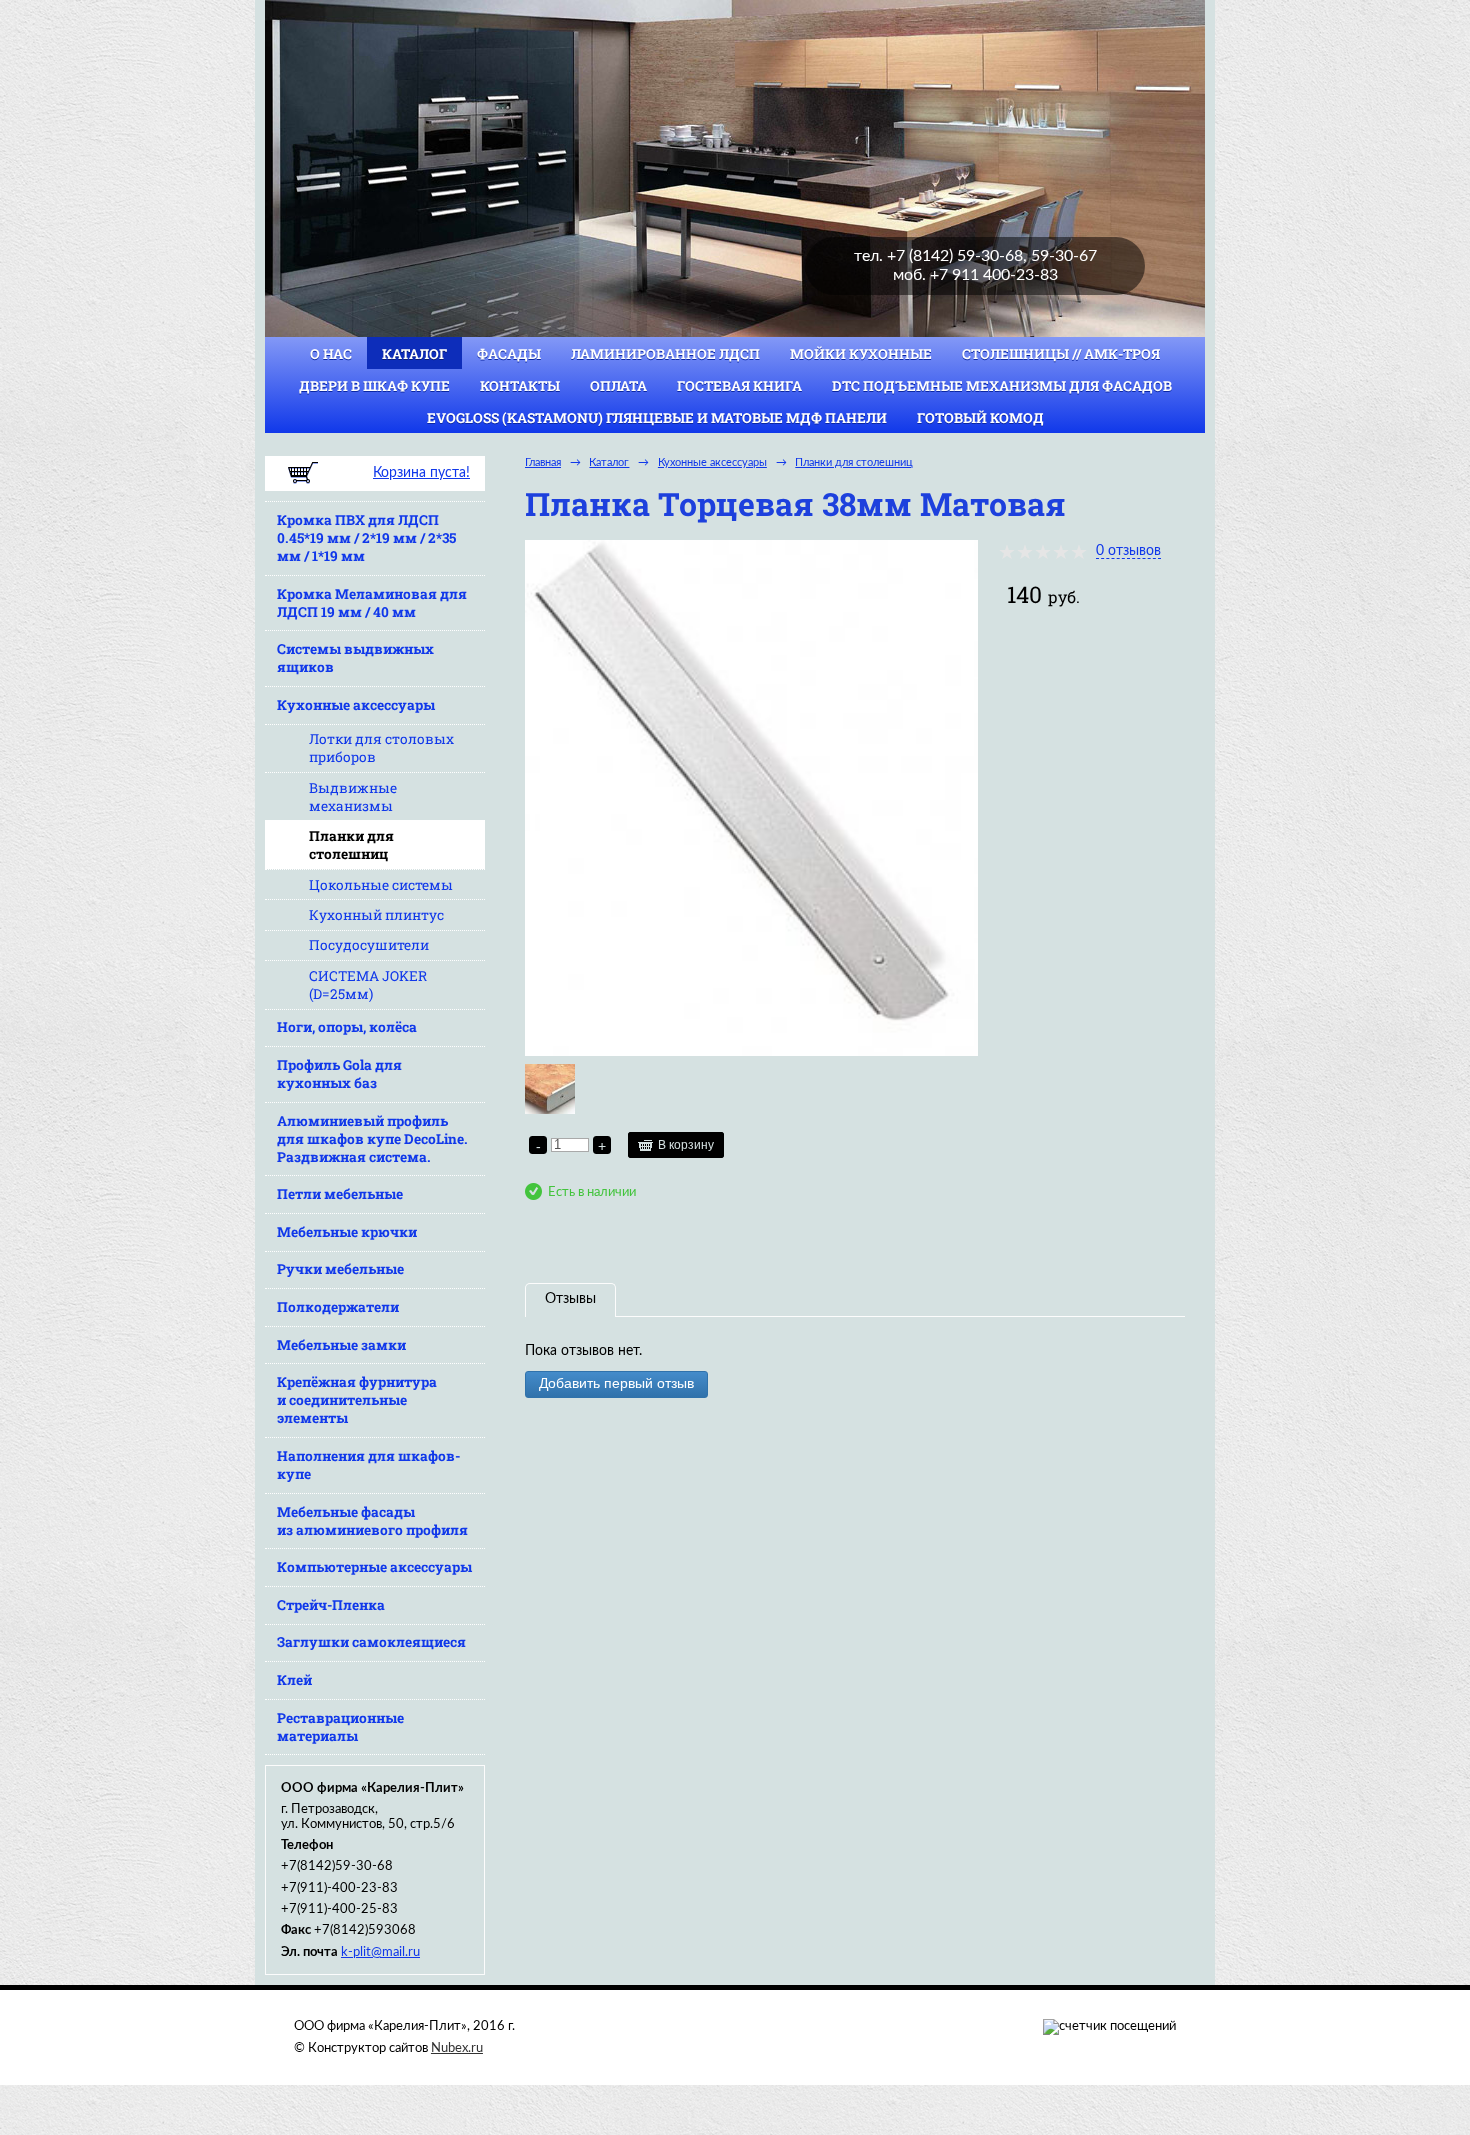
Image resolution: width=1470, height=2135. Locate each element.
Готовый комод (980, 418)
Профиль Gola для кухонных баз (339, 1074)
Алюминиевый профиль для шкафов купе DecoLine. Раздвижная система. (372, 1139)
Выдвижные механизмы (353, 797)
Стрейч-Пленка (331, 1605)
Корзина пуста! (421, 473)
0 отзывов (1128, 551)
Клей (294, 1680)
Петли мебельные (340, 1194)
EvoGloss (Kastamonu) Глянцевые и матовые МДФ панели (657, 418)
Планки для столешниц (351, 845)
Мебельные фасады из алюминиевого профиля (372, 1521)
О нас (331, 354)
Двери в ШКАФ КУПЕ (374, 386)
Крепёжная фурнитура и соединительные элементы (357, 1400)
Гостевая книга (739, 386)
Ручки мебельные (340, 1269)
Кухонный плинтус (376, 915)
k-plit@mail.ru (380, 1952)
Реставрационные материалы (340, 1727)
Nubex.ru (457, 2048)
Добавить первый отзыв (616, 1383)
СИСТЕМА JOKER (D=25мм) (368, 985)
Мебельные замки (341, 1345)
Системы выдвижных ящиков (355, 658)
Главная (543, 462)
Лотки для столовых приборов (381, 748)
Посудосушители (369, 945)
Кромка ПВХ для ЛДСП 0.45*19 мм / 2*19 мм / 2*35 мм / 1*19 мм (366, 538)
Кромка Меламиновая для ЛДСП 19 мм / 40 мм (372, 603)
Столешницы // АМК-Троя (1061, 354)
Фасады (509, 354)
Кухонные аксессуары (356, 705)
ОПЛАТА (618, 386)
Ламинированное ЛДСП (665, 354)
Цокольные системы (381, 885)
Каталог (414, 354)
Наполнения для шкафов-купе (368, 1465)
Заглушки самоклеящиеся (371, 1642)
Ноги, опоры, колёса (347, 1027)
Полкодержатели (338, 1307)
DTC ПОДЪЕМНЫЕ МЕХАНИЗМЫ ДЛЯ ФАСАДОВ (1002, 386)
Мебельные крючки (347, 1232)
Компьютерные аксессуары (374, 1567)
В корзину (686, 1145)
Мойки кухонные (861, 354)
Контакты (520, 386)
